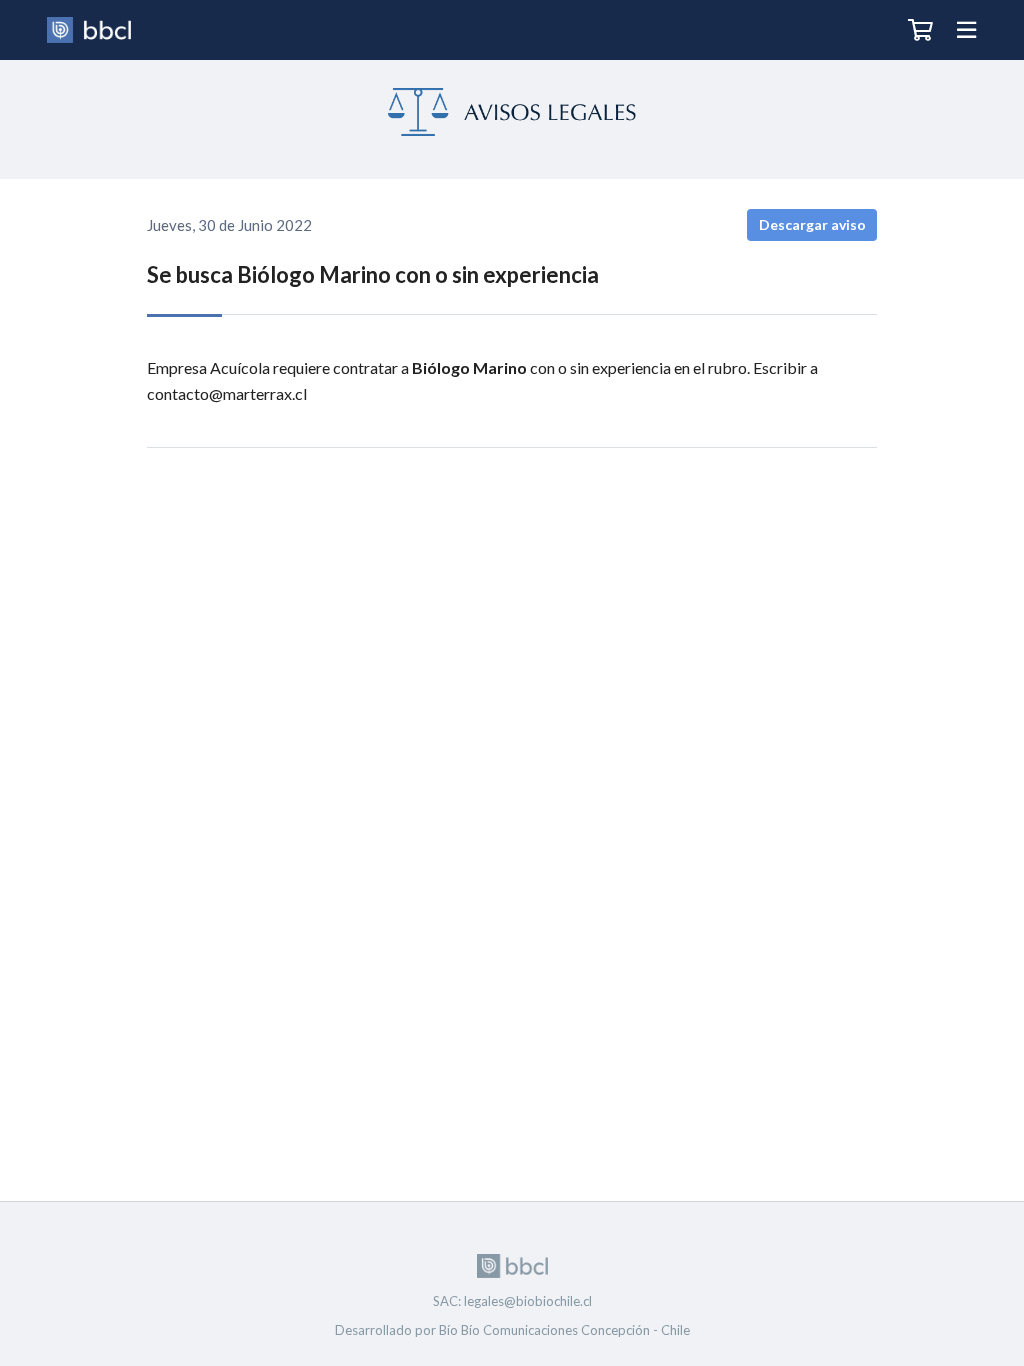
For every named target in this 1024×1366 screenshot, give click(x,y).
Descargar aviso (812, 224)
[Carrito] (920, 30)
